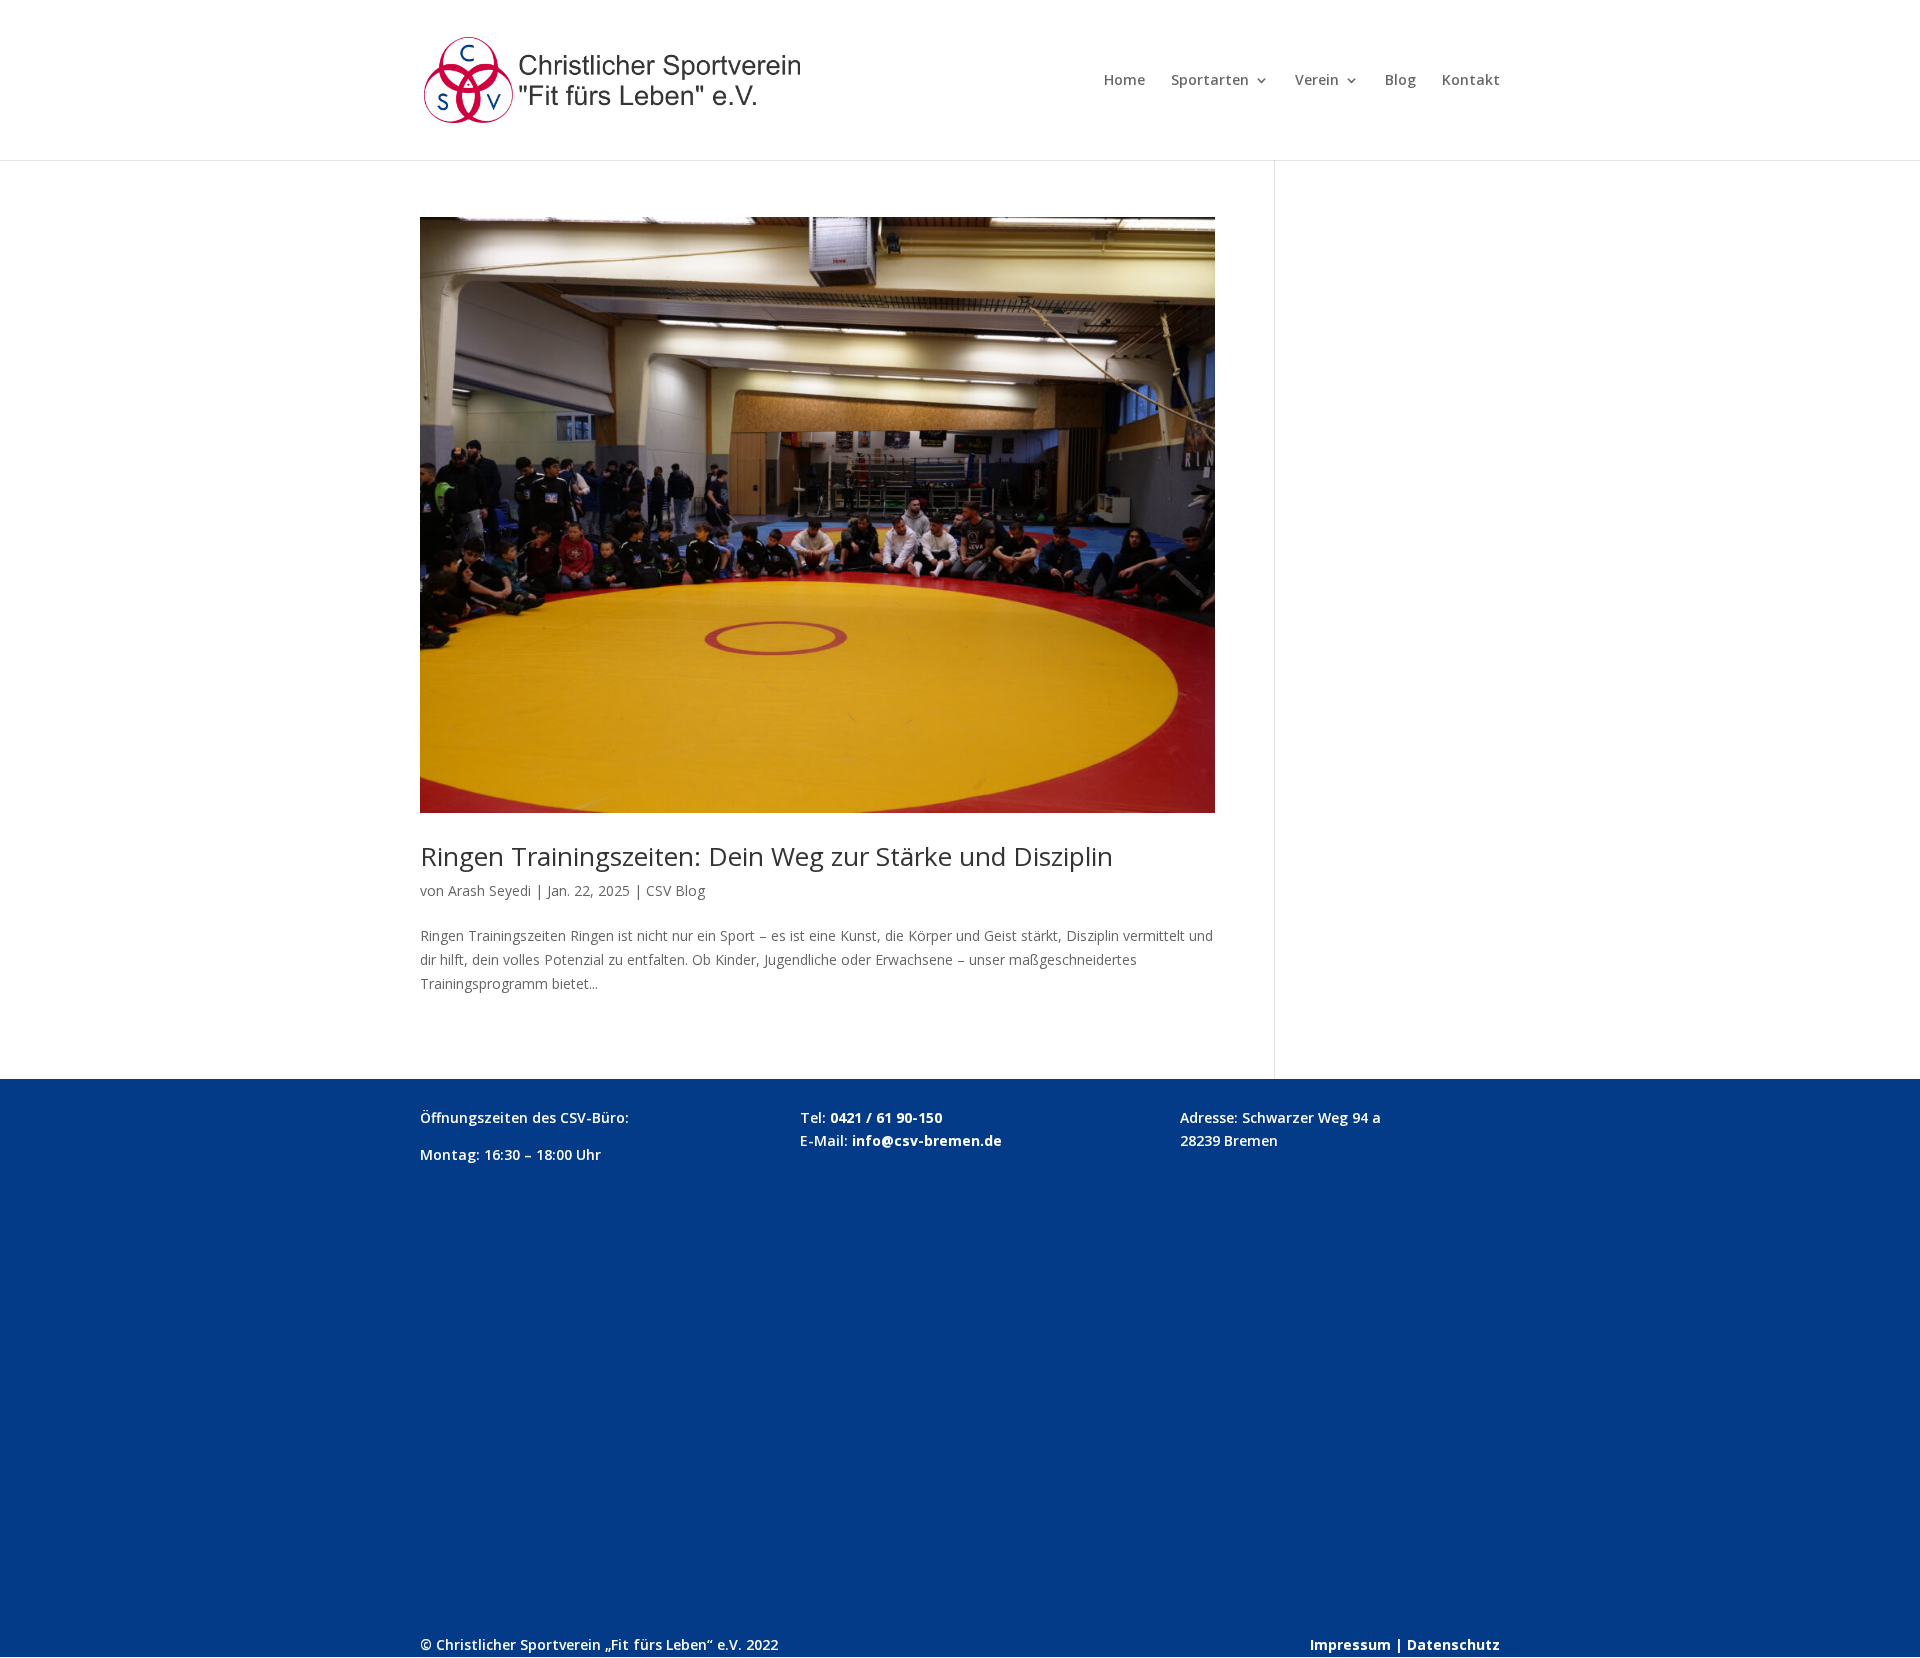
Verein (1317, 81)
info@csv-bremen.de (927, 1140)
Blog (1400, 81)
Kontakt (1471, 81)
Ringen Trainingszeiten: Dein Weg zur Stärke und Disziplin (766, 856)
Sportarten (1210, 81)
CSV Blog (675, 890)
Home (1124, 81)
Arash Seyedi (489, 890)
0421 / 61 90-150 (886, 1117)
